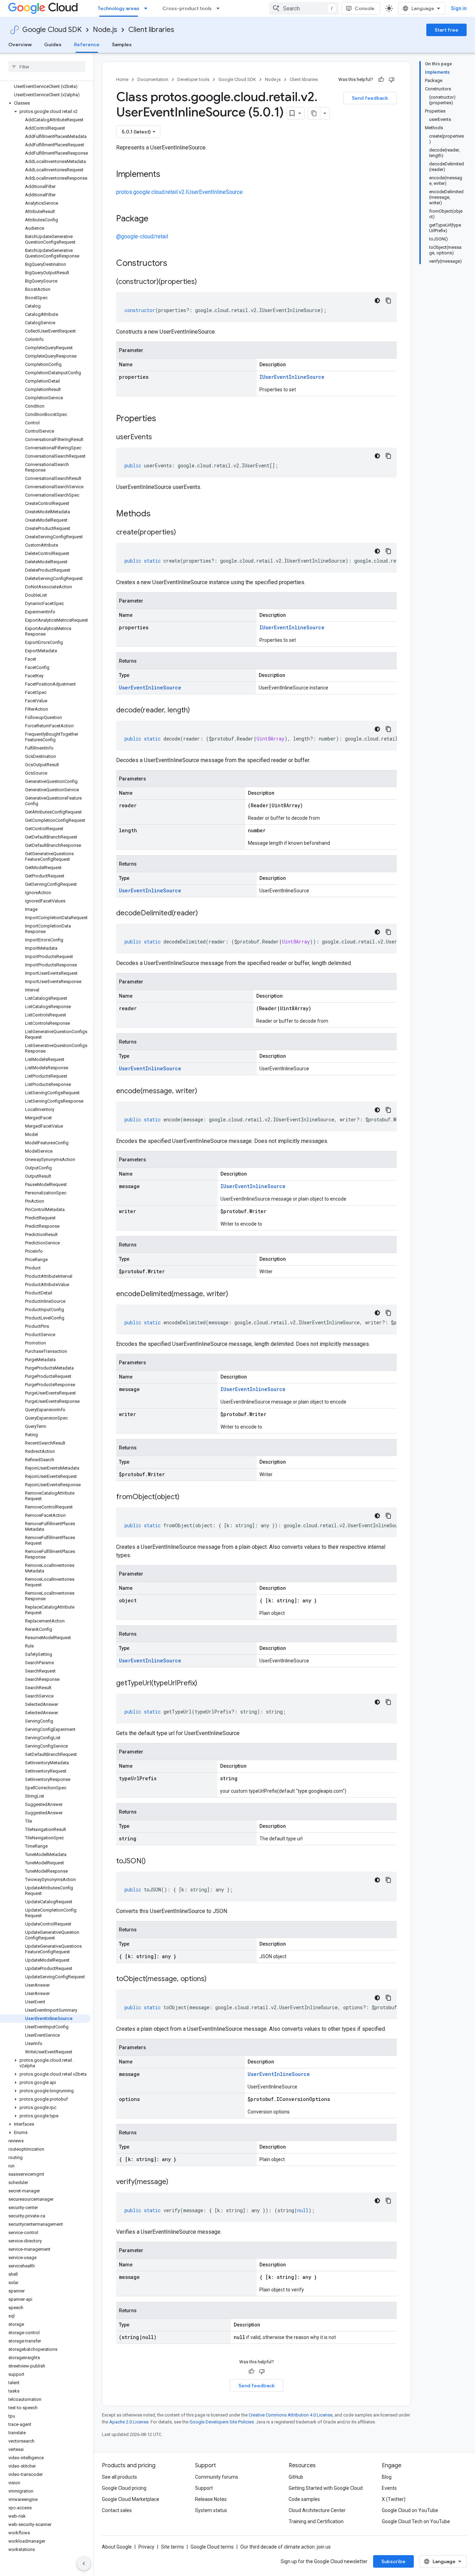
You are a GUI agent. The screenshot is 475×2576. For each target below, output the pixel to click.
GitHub (296, 2477)
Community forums (217, 2477)
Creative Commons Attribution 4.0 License (291, 2415)
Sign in (459, 8)
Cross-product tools (187, 8)
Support (204, 2488)
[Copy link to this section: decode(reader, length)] (197, 711)
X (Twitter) (394, 2499)
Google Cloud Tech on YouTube (416, 2521)
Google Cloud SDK (52, 30)
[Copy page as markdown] (314, 113)
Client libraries (151, 30)
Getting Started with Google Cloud (326, 2488)
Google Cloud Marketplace (131, 2499)
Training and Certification (316, 2521)
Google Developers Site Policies (222, 2422)
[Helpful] (381, 80)
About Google (117, 2547)
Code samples (304, 2499)
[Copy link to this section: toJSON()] (153, 1862)
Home (122, 79)
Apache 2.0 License (129, 2422)
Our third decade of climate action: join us (285, 2547)
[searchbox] (47, 67)
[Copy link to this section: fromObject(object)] (186, 1497)
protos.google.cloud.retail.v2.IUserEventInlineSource (179, 192)
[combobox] (304, 8)
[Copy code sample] (388, 301)
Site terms (172, 2547)
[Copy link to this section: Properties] (165, 419)
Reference (87, 44)
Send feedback (370, 98)
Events (389, 2488)
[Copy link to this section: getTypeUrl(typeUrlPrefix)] (204, 1684)
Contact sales (117, 2510)
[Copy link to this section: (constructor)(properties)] (204, 282)
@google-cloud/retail (142, 236)
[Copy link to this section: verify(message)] (175, 2182)
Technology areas (119, 8)
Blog (387, 2477)
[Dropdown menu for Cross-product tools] (220, 8)
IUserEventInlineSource (292, 377)
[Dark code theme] (377, 301)
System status (211, 2510)
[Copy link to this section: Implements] (167, 175)
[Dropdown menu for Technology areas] (148, 8)
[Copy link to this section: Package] (155, 219)
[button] (45, 103)
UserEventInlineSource (150, 688)
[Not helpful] (392, 80)
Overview (20, 44)
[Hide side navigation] (84, 2563)
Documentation (153, 79)
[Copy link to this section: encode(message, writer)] (204, 1091)
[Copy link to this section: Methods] (160, 514)
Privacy (146, 2547)
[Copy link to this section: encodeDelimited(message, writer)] (235, 1294)
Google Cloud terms (212, 2547)
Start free (446, 30)
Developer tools (193, 79)
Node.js (105, 30)
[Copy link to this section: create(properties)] (183, 533)
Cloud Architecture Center (317, 2510)
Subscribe (393, 2561)
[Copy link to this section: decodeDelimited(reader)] (205, 914)
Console (365, 8)
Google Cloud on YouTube (410, 2510)
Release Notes (211, 2499)
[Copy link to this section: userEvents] (159, 437)
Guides (53, 44)
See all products (119, 2477)
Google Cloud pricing (124, 2488)
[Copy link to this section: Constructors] (176, 264)
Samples (122, 44)
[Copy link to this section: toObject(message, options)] (214, 1979)
